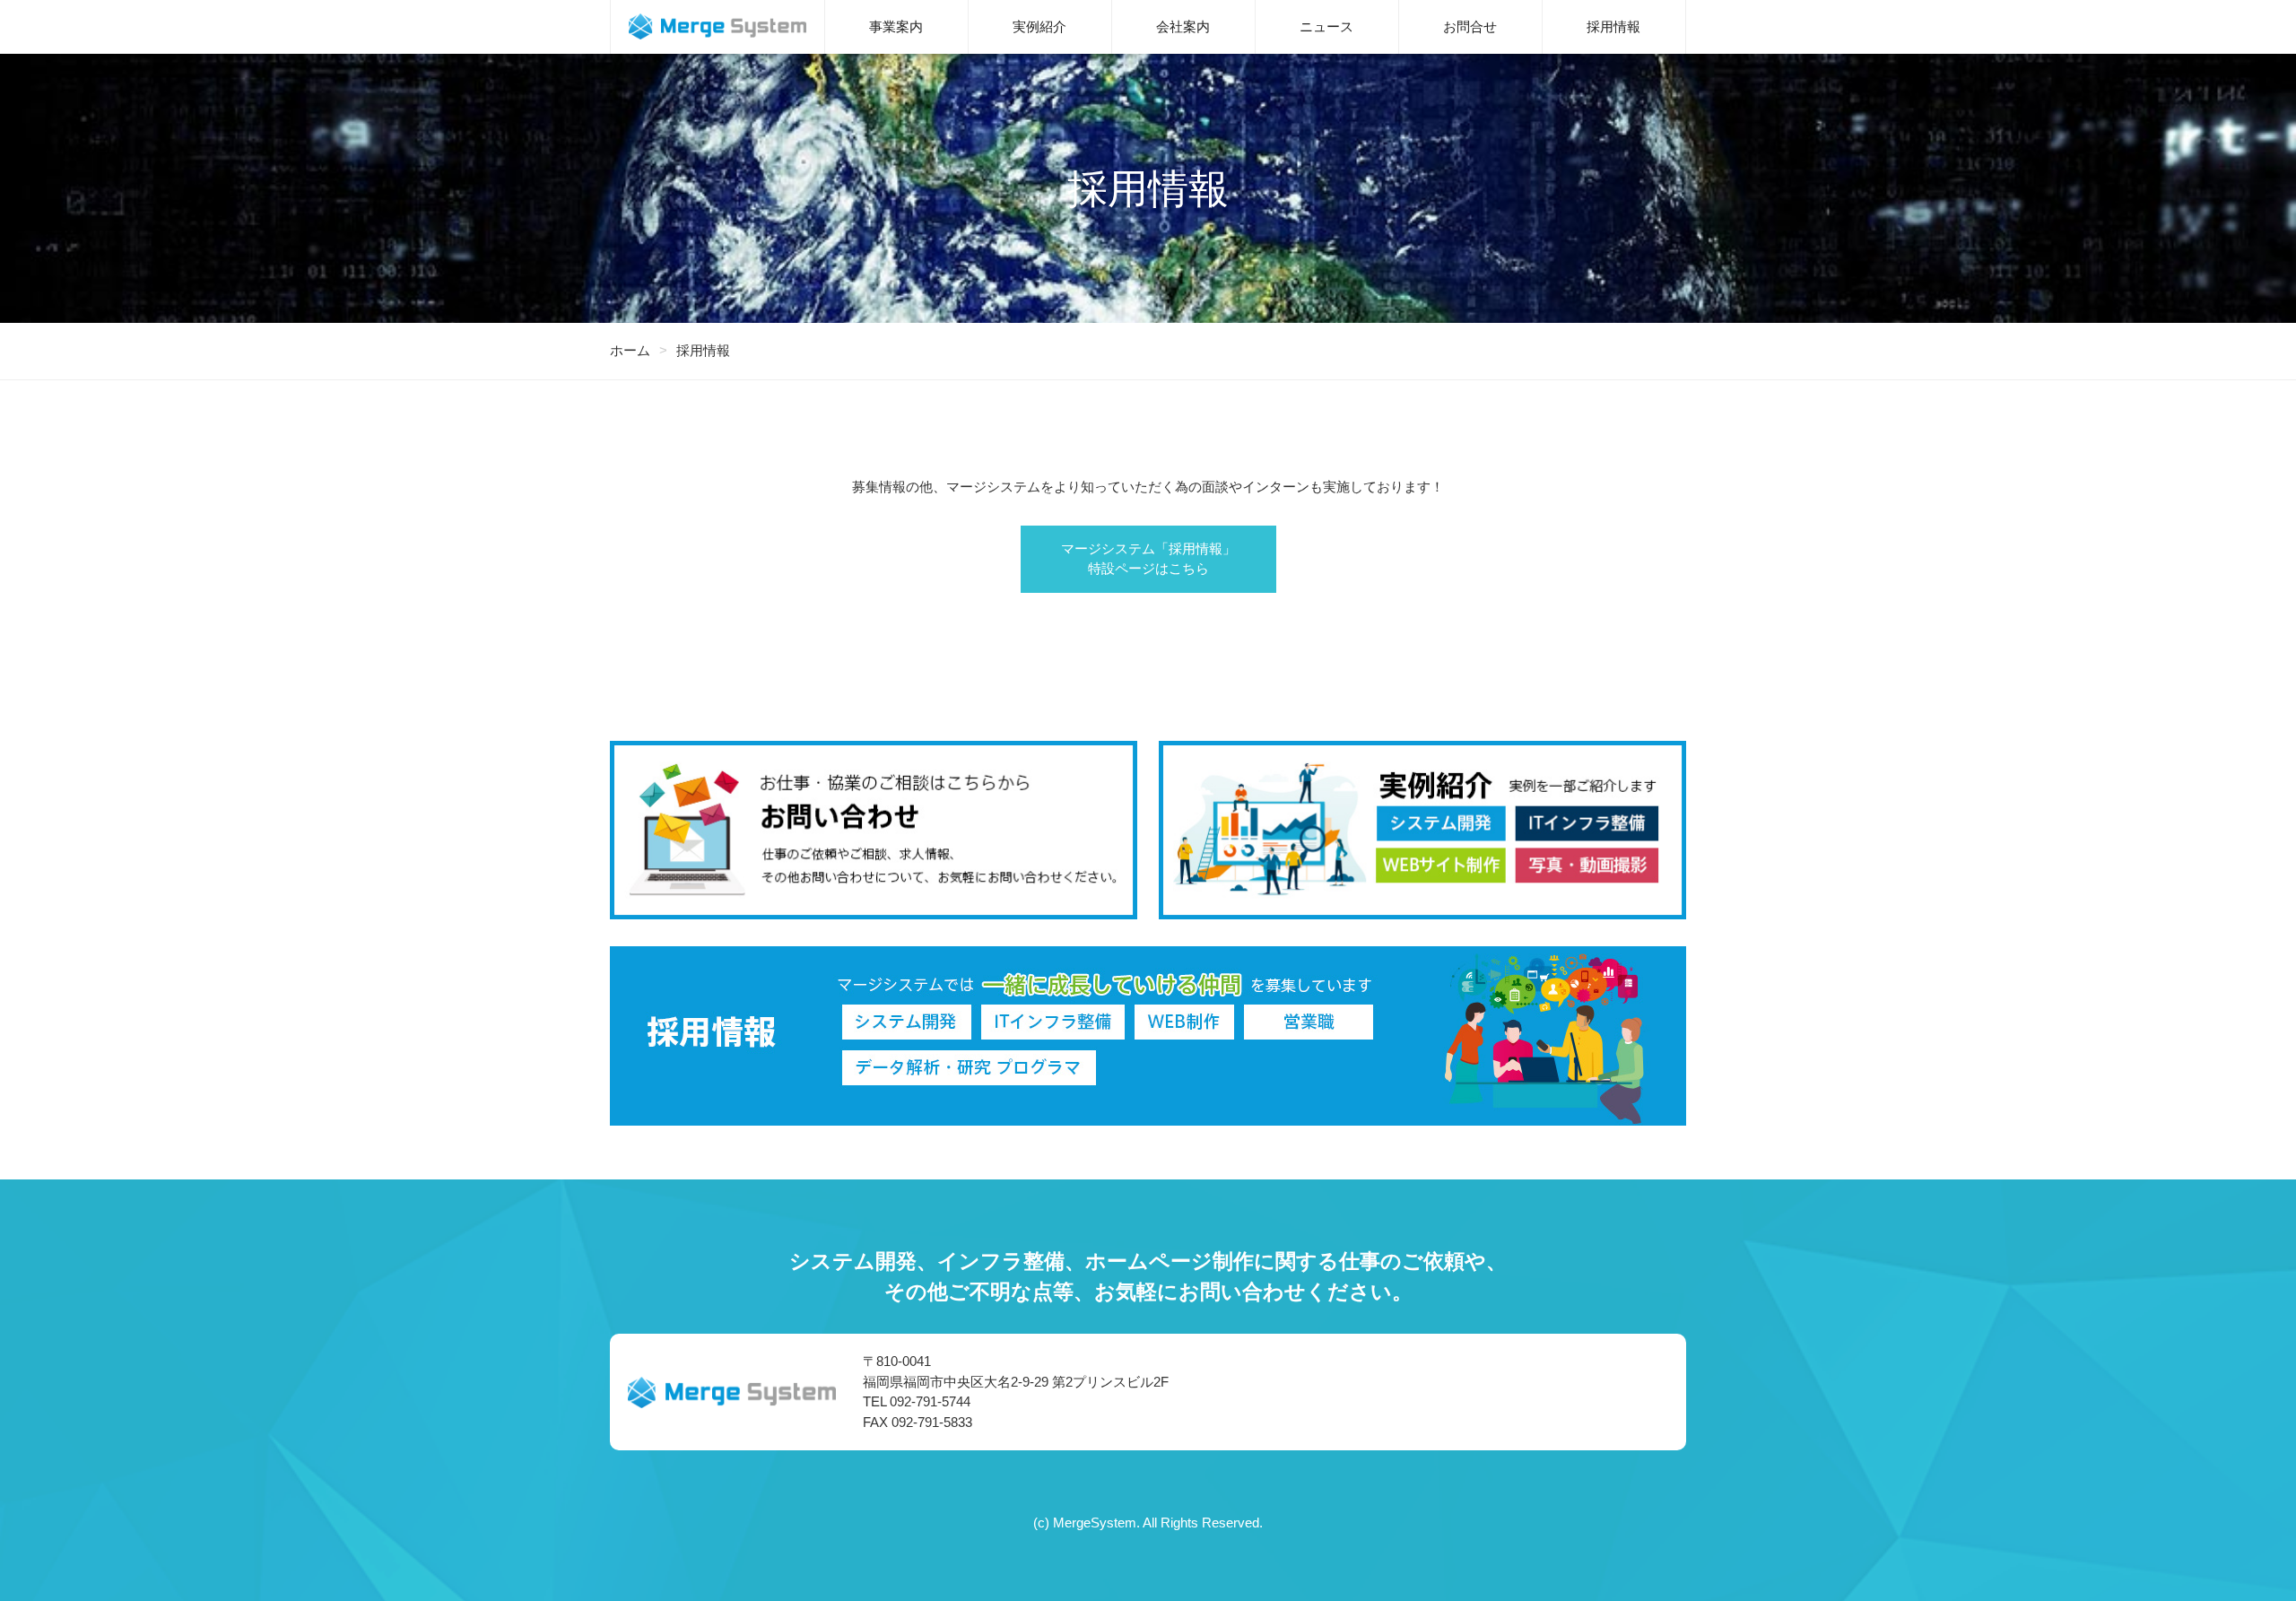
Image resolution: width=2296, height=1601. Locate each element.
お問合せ (1470, 26)
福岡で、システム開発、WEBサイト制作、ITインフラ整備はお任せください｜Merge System (717, 27)
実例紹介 (1039, 26)
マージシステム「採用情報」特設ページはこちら (1148, 559)
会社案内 (1183, 26)
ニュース (1326, 26)
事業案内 (896, 26)
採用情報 (1613, 26)
